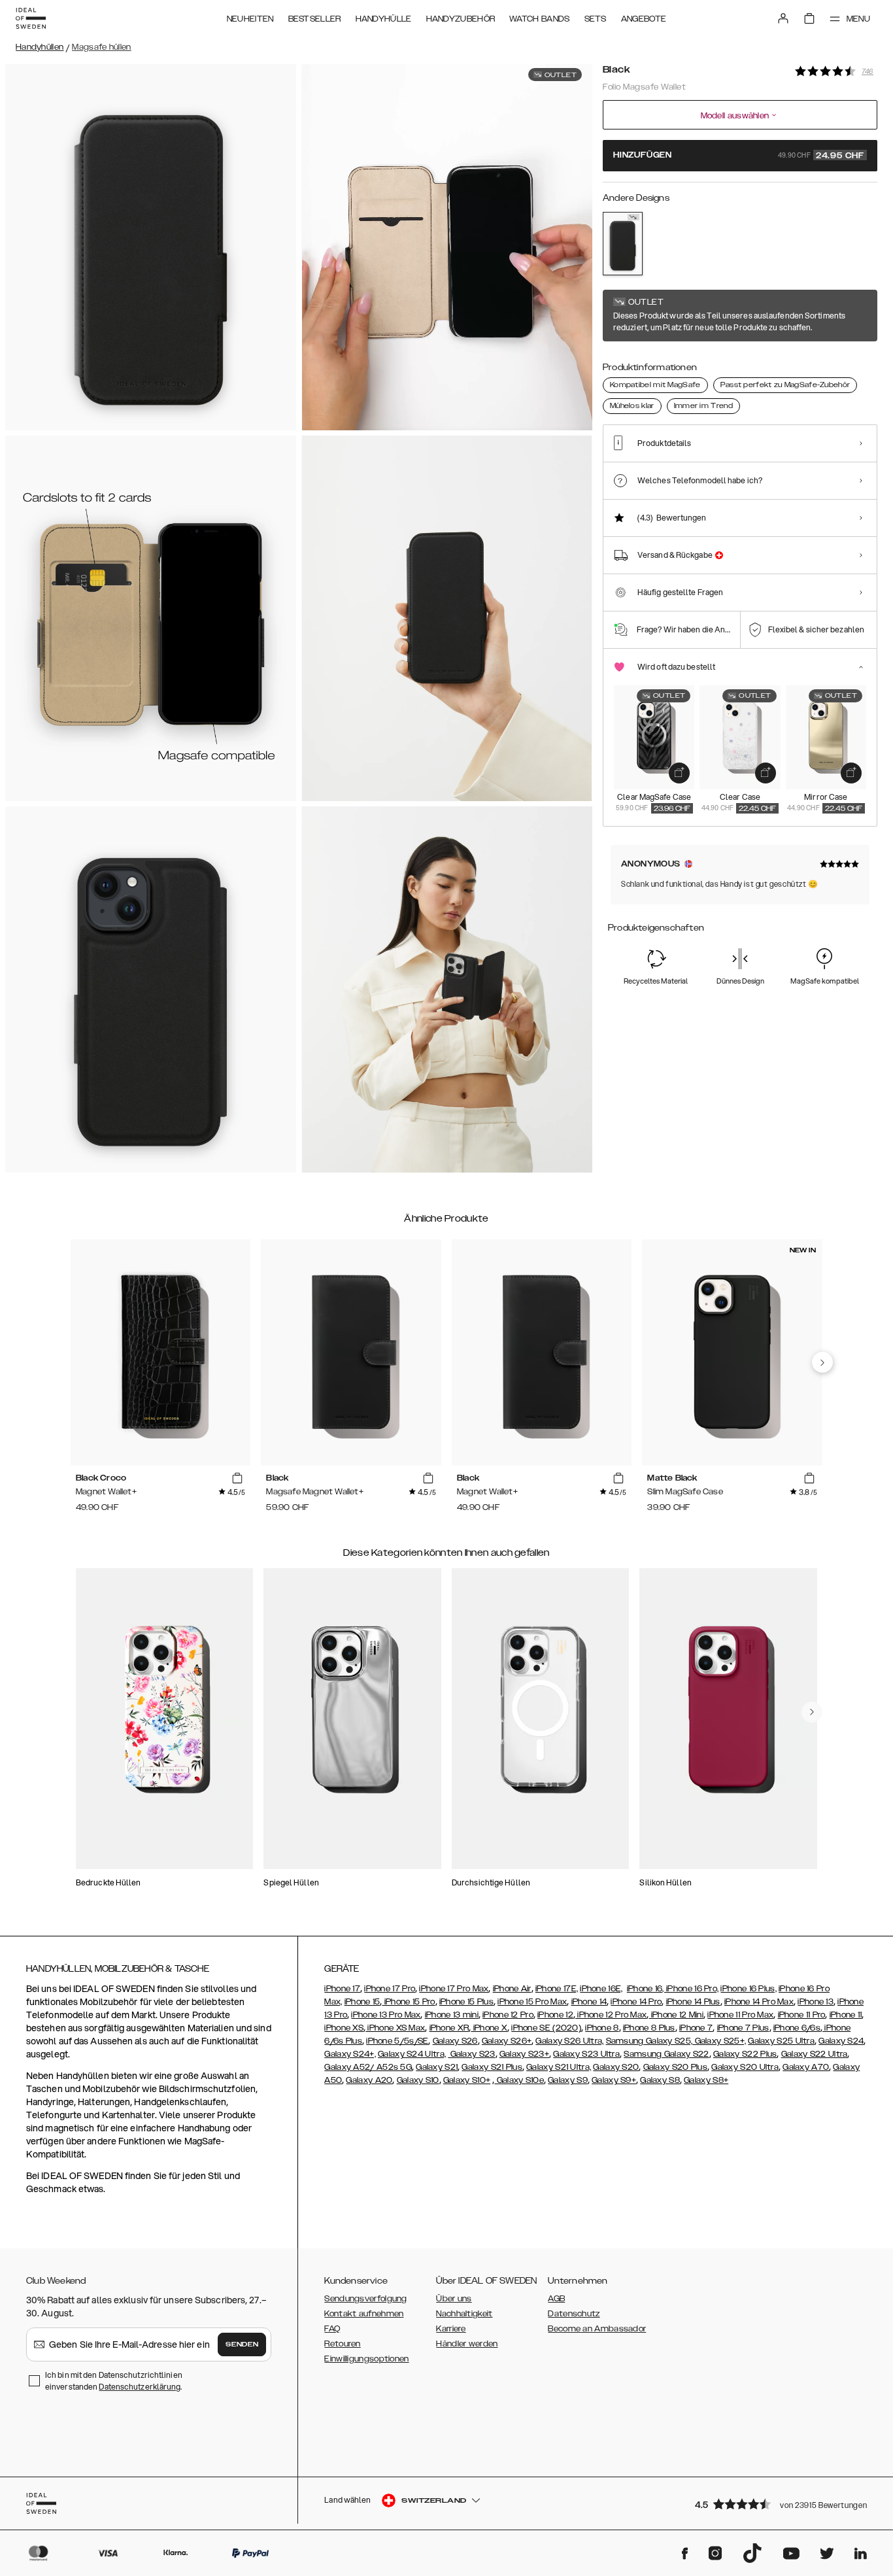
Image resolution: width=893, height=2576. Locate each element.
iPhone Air (512, 1989)
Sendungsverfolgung (365, 2299)
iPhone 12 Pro (508, 2015)
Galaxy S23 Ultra (586, 2054)
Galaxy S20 (616, 2067)
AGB (556, 2299)
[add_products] (679, 773)
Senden (242, 2344)
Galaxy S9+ (614, 2080)
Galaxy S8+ (706, 2080)
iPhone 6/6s (797, 2028)
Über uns (454, 2299)
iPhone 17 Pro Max (454, 1989)
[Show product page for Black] (623, 244)
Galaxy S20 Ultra (745, 2067)
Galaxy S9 (568, 2080)
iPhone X (489, 2028)
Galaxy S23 (471, 2054)
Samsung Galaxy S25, (649, 2041)
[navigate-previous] (822, 1362)
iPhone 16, (647, 1989)
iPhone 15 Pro (408, 2002)
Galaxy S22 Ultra (815, 2054)
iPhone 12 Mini (677, 2015)
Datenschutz (574, 2314)
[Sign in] (783, 18)
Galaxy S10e (519, 2080)
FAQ (332, 2329)
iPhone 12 (555, 2015)
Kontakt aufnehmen (364, 2314)
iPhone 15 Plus (466, 2002)
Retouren (342, 2344)
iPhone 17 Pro (390, 1989)
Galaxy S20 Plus (676, 2067)
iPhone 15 (362, 2002)
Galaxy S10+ (467, 2080)
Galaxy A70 (806, 2067)
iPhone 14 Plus (693, 2002)
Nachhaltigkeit (464, 2314)
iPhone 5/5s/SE (397, 2041)
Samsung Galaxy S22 (666, 2054)
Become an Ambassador (597, 2329)
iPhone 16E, (601, 1989)
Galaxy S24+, (350, 2054)
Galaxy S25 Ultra (781, 2041)
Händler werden (467, 2344)
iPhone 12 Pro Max (611, 2015)
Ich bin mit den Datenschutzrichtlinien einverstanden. (114, 2381)
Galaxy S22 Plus (745, 2054)
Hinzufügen (739, 156)
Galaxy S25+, (719, 2041)
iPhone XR (449, 2028)
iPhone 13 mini (452, 2015)
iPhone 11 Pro (802, 2015)
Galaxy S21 (437, 2067)
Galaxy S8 (660, 2080)
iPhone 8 (602, 2028)
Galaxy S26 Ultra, (569, 2041)
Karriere (451, 2329)
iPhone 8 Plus (649, 2028)
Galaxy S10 (418, 2080)
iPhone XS (344, 2028)
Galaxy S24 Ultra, (412, 2054)
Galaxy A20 (369, 2080)
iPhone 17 (342, 1989)
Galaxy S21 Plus (492, 2067)
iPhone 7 (696, 2028)
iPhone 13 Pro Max (386, 2015)
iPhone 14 (589, 2002)
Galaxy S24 (841, 2041)
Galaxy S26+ (507, 2041)
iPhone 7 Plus (743, 2028)
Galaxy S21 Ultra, (559, 2067)
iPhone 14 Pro (636, 2002)
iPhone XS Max (395, 2028)
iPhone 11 (846, 2015)
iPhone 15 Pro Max (532, 2002)
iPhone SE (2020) (546, 2028)
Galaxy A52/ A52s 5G (368, 2067)
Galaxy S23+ (524, 2054)
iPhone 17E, (557, 1989)
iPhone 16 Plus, (749, 1989)
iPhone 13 (816, 2002)
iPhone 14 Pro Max (759, 2002)
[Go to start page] (31, 18)
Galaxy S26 (455, 2041)
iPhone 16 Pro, (692, 1989)
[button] (782, 2504)
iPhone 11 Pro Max (740, 2015)
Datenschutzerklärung (140, 2387)
